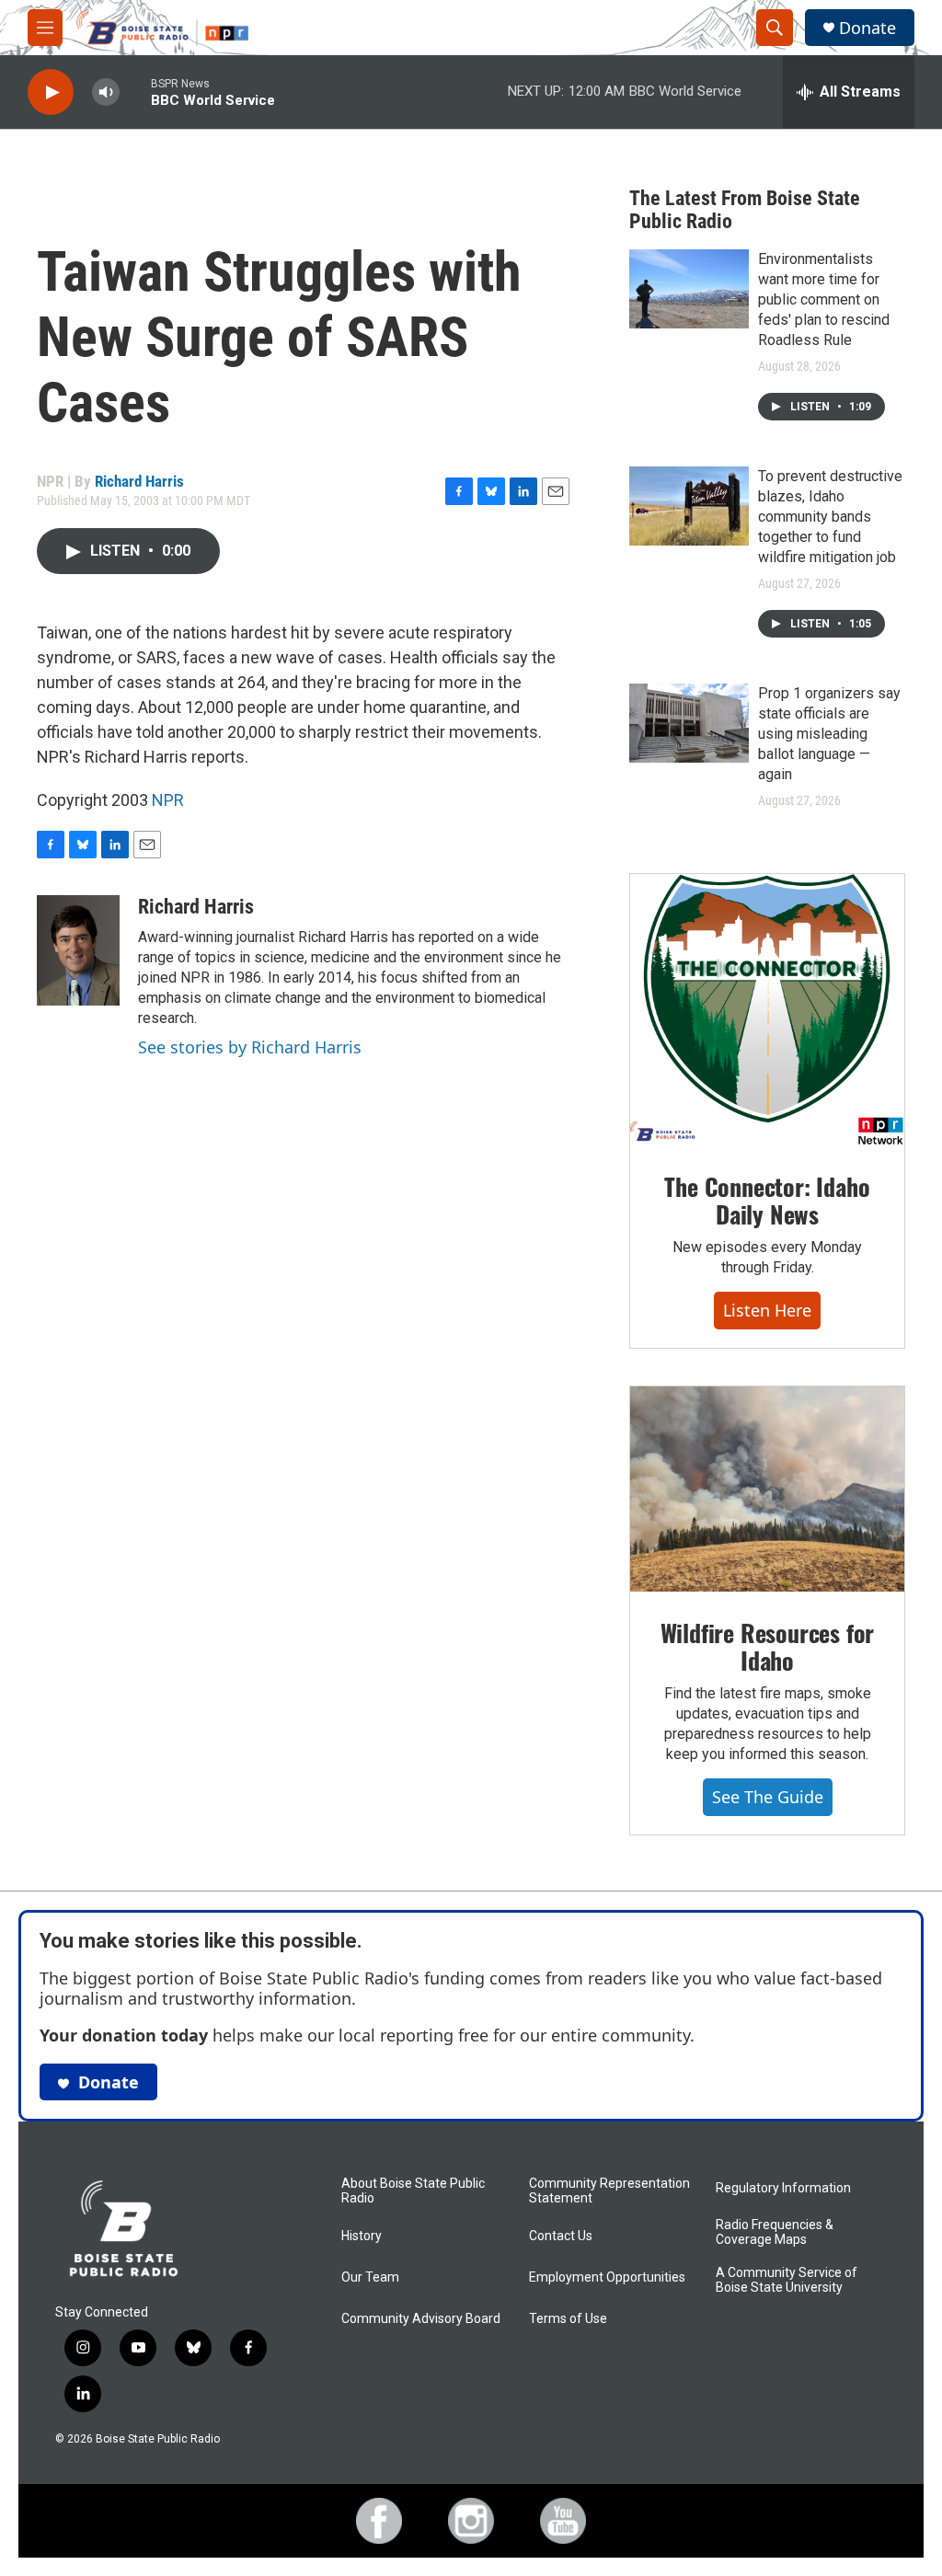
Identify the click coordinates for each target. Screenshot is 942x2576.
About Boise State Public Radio (413, 2191)
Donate (867, 28)
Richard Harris (139, 481)
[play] (51, 92)
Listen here (767, 1310)
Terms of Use (568, 2319)
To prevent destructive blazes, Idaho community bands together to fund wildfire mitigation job (830, 517)
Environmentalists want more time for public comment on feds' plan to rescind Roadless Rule (824, 299)
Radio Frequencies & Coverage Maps (775, 2232)
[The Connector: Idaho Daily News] (767, 1010)
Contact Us (561, 2236)
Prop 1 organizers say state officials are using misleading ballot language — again (829, 734)
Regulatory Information (783, 2188)
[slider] (135, 92)
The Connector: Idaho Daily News (767, 1200)
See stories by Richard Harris (250, 1047)
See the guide (768, 1797)
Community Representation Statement (609, 2191)
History (362, 2236)
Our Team (370, 2277)
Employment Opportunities (607, 2277)
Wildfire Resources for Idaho (768, 1646)
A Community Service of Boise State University (787, 2280)
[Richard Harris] (78, 950)
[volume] (106, 92)
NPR (168, 800)
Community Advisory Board (421, 2319)
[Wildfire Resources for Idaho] (767, 1489)
